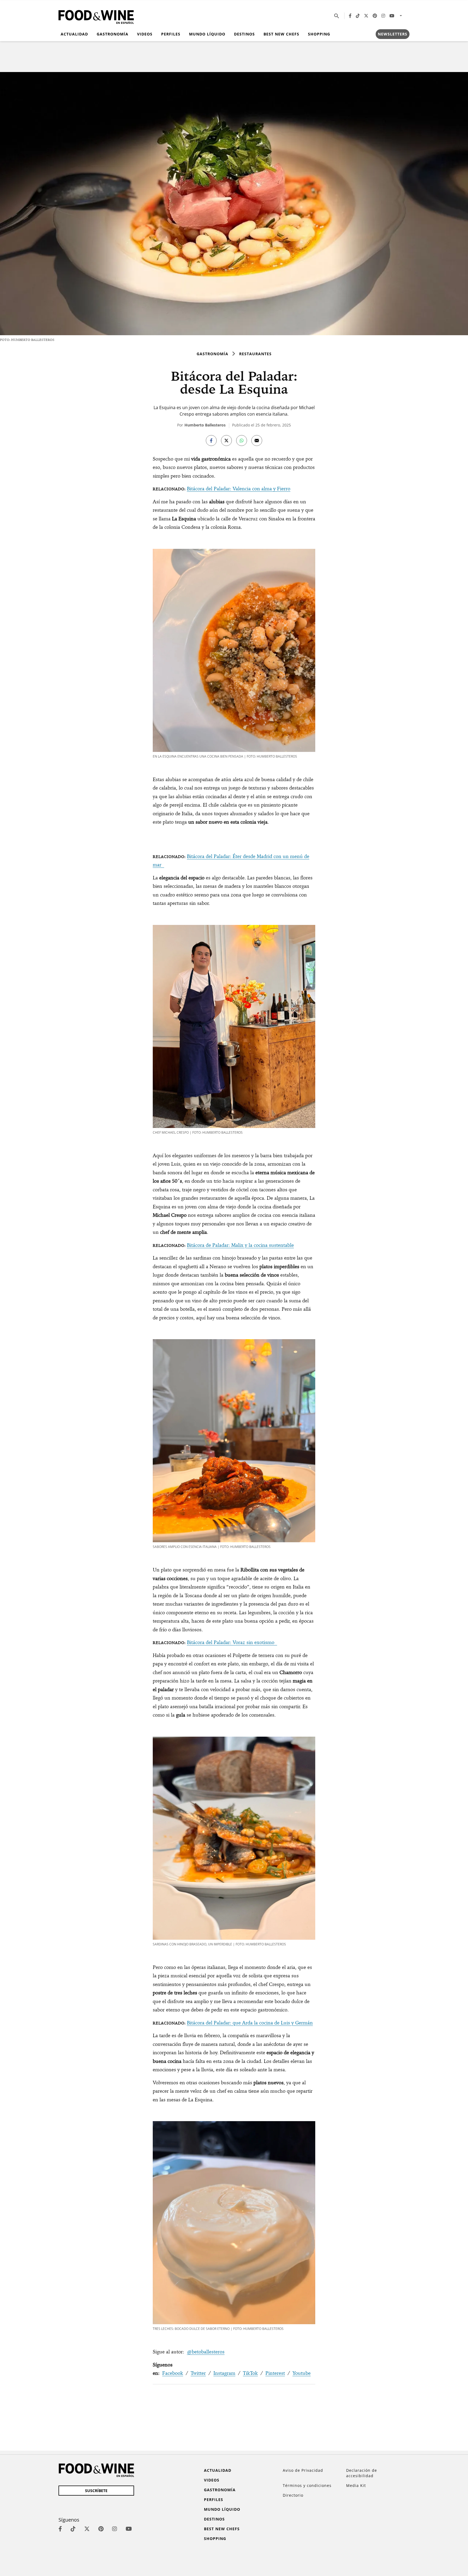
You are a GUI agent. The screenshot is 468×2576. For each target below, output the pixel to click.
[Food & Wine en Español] (96, 16)
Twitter (198, 2373)
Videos (145, 34)
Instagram (224, 2373)
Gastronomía (113, 34)
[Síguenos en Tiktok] (358, 16)
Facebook (173, 2373)
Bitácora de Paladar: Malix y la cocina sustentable (240, 1245)
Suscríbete (96, 2491)
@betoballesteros (206, 2352)
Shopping (319, 34)
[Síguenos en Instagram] (383, 16)
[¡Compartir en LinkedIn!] (242, 441)
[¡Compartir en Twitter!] (226, 441)
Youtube (302, 2373)
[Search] (337, 16)
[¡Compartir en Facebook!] (211, 441)
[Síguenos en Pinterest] (375, 16)
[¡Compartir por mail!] (257, 441)
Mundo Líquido (207, 34)
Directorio (293, 2495)
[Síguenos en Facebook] (350, 16)
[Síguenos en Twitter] (366, 16)
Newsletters (393, 34)
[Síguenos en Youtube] (392, 16)
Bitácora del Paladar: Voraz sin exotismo (232, 1642)
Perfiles (171, 34)
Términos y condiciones (307, 2485)
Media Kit (356, 2485)
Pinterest (275, 2373)
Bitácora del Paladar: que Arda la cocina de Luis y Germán (250, 2023)
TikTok (250, 2373)
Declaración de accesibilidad (362, 2473)
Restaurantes (255, 354)
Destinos (244, 34)
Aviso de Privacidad (303, 2470)
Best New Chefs (281, 34)
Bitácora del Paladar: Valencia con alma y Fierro (239, 489)
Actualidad (74, 34)
